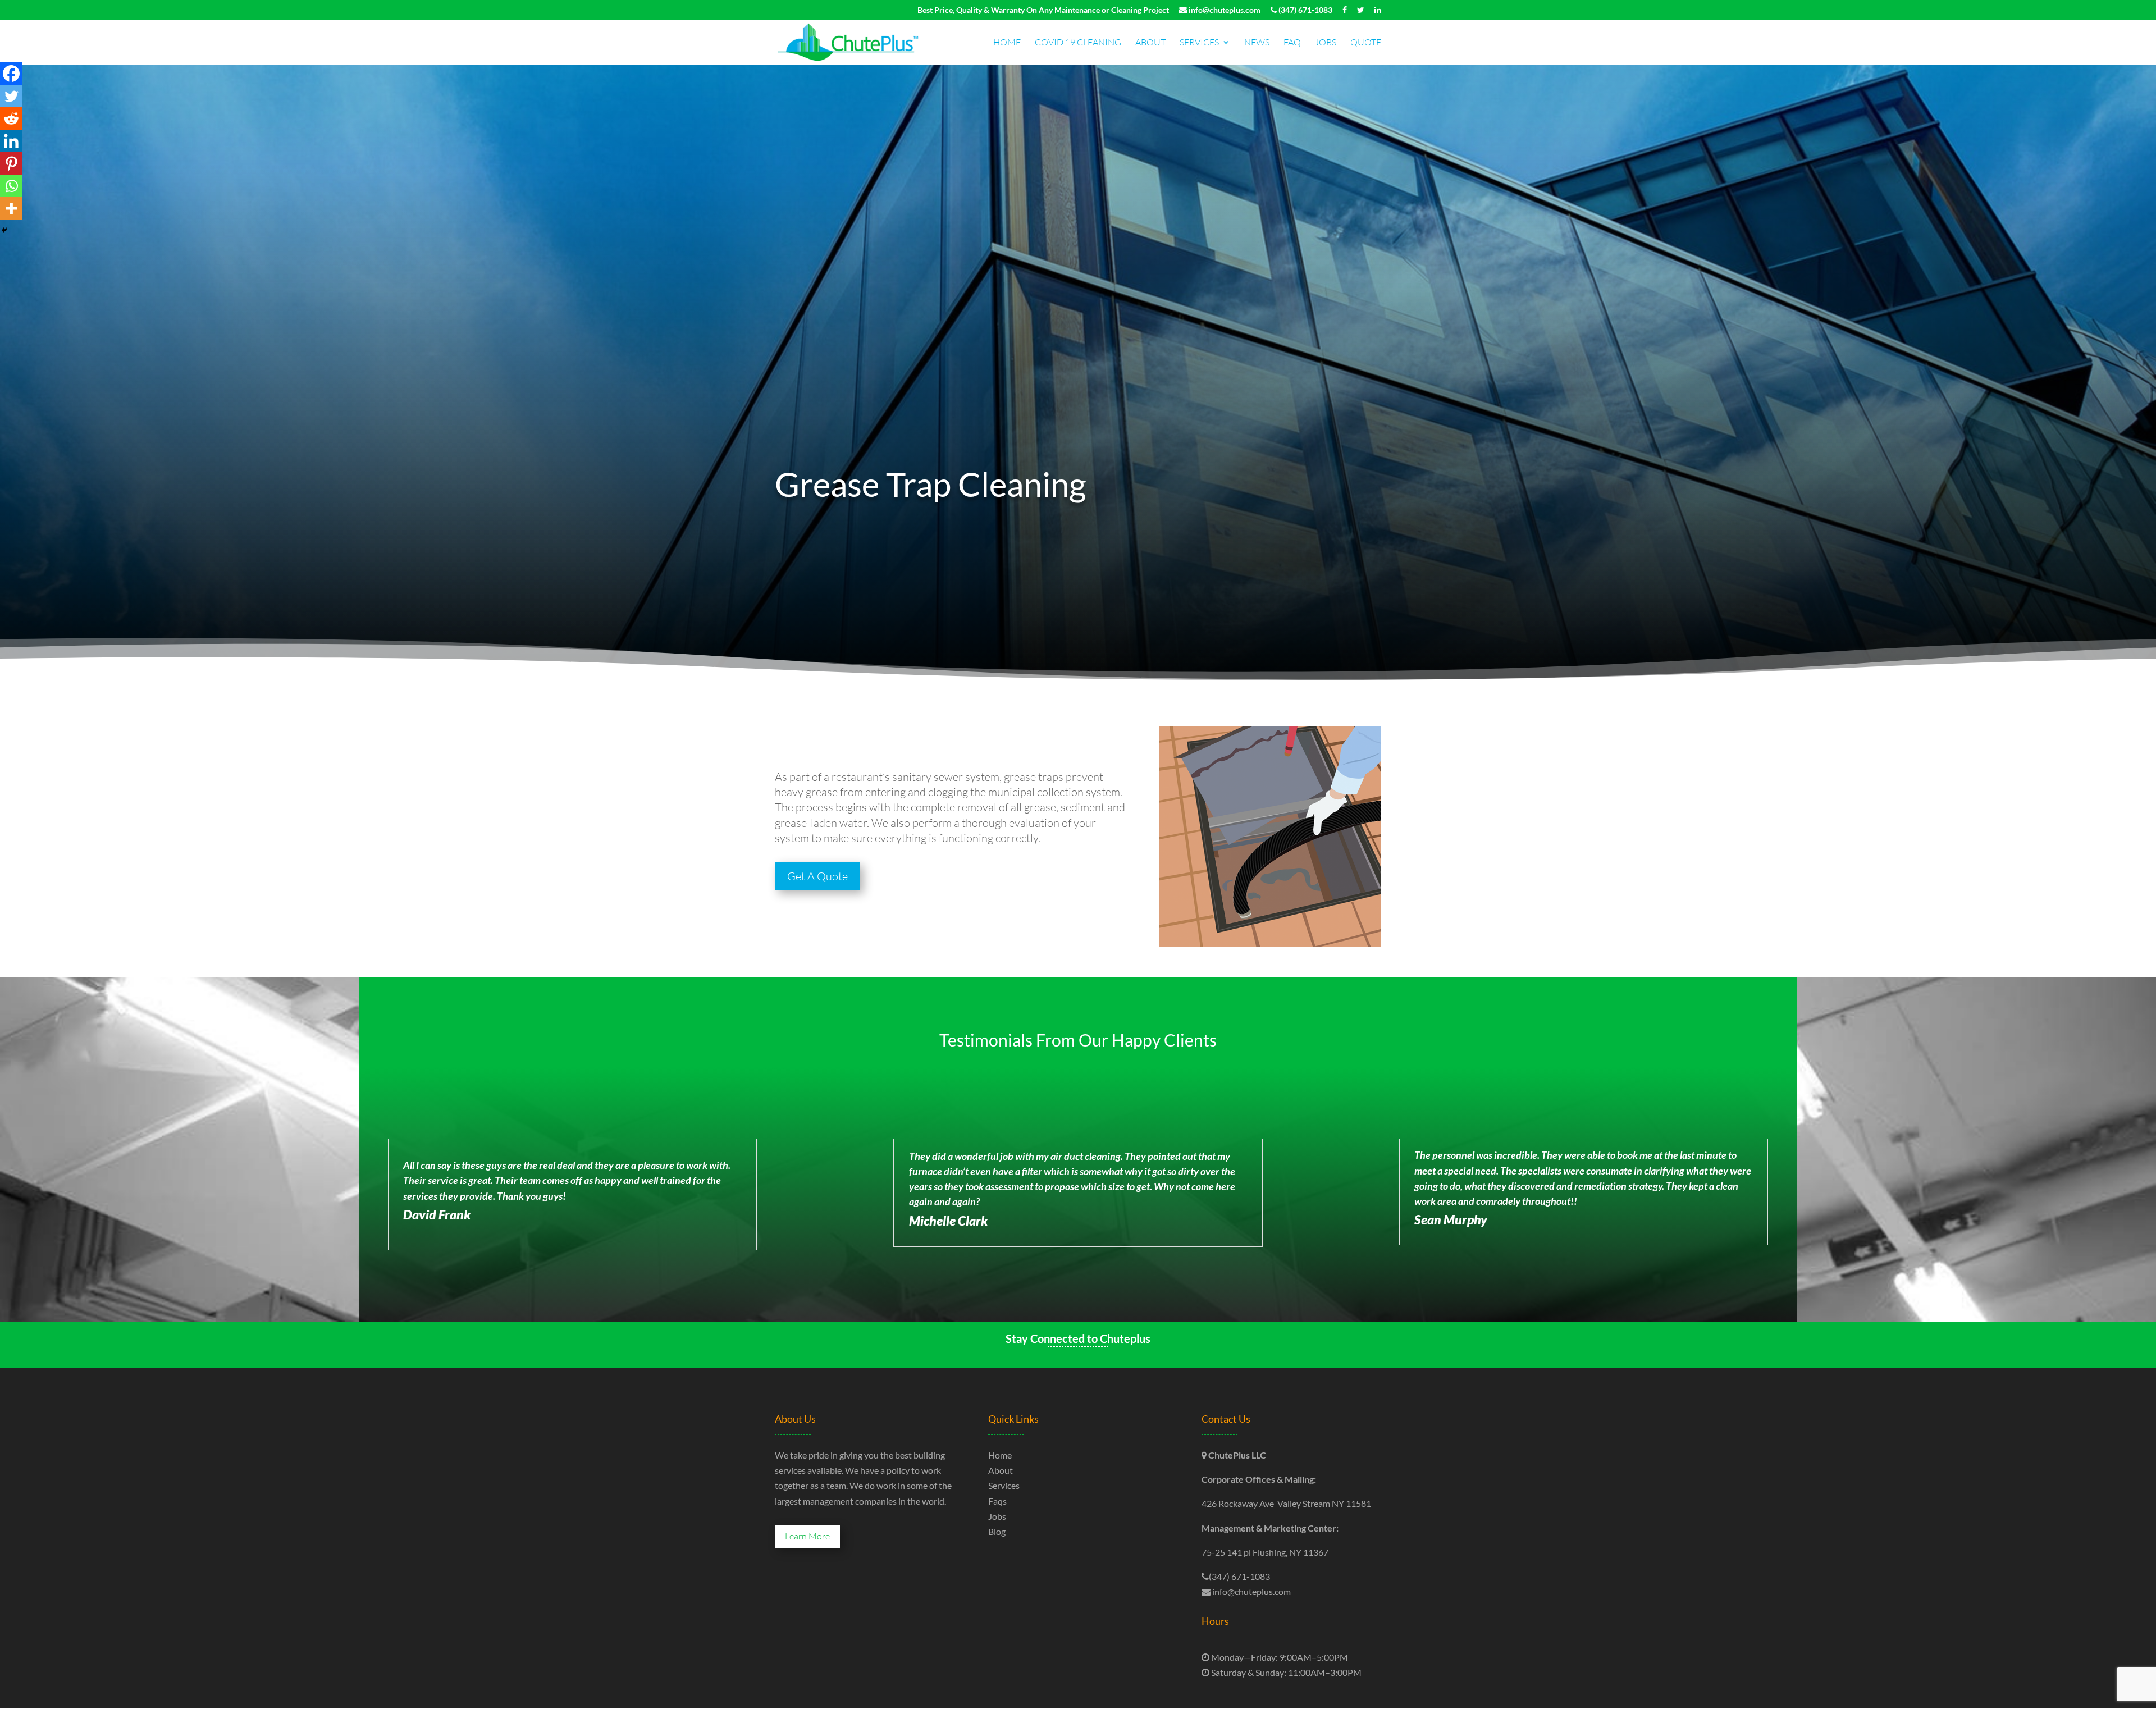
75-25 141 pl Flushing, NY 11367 (1265, 1552)
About (1150, 43)
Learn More (807, 1536)
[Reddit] (11, 118)
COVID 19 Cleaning (1078, 43)
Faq (1292, 43)
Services (1199, 43)
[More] (11, 208)
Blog (997, 1531)
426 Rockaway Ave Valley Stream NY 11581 (1286, 1503)
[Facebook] (11, 74)
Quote (1366, 43)
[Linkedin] (11, 141)
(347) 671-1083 (1305, 10)
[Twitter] (11, 96)
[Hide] (4, 230)
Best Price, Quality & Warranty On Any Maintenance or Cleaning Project (1043, 10)
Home (1007, 43)
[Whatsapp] (11, 186)
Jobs (1326, 43)
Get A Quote (817, 876)
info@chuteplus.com (1224, 10)
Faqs (997, 1501)
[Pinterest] (11, 163)
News (1257, 43)
